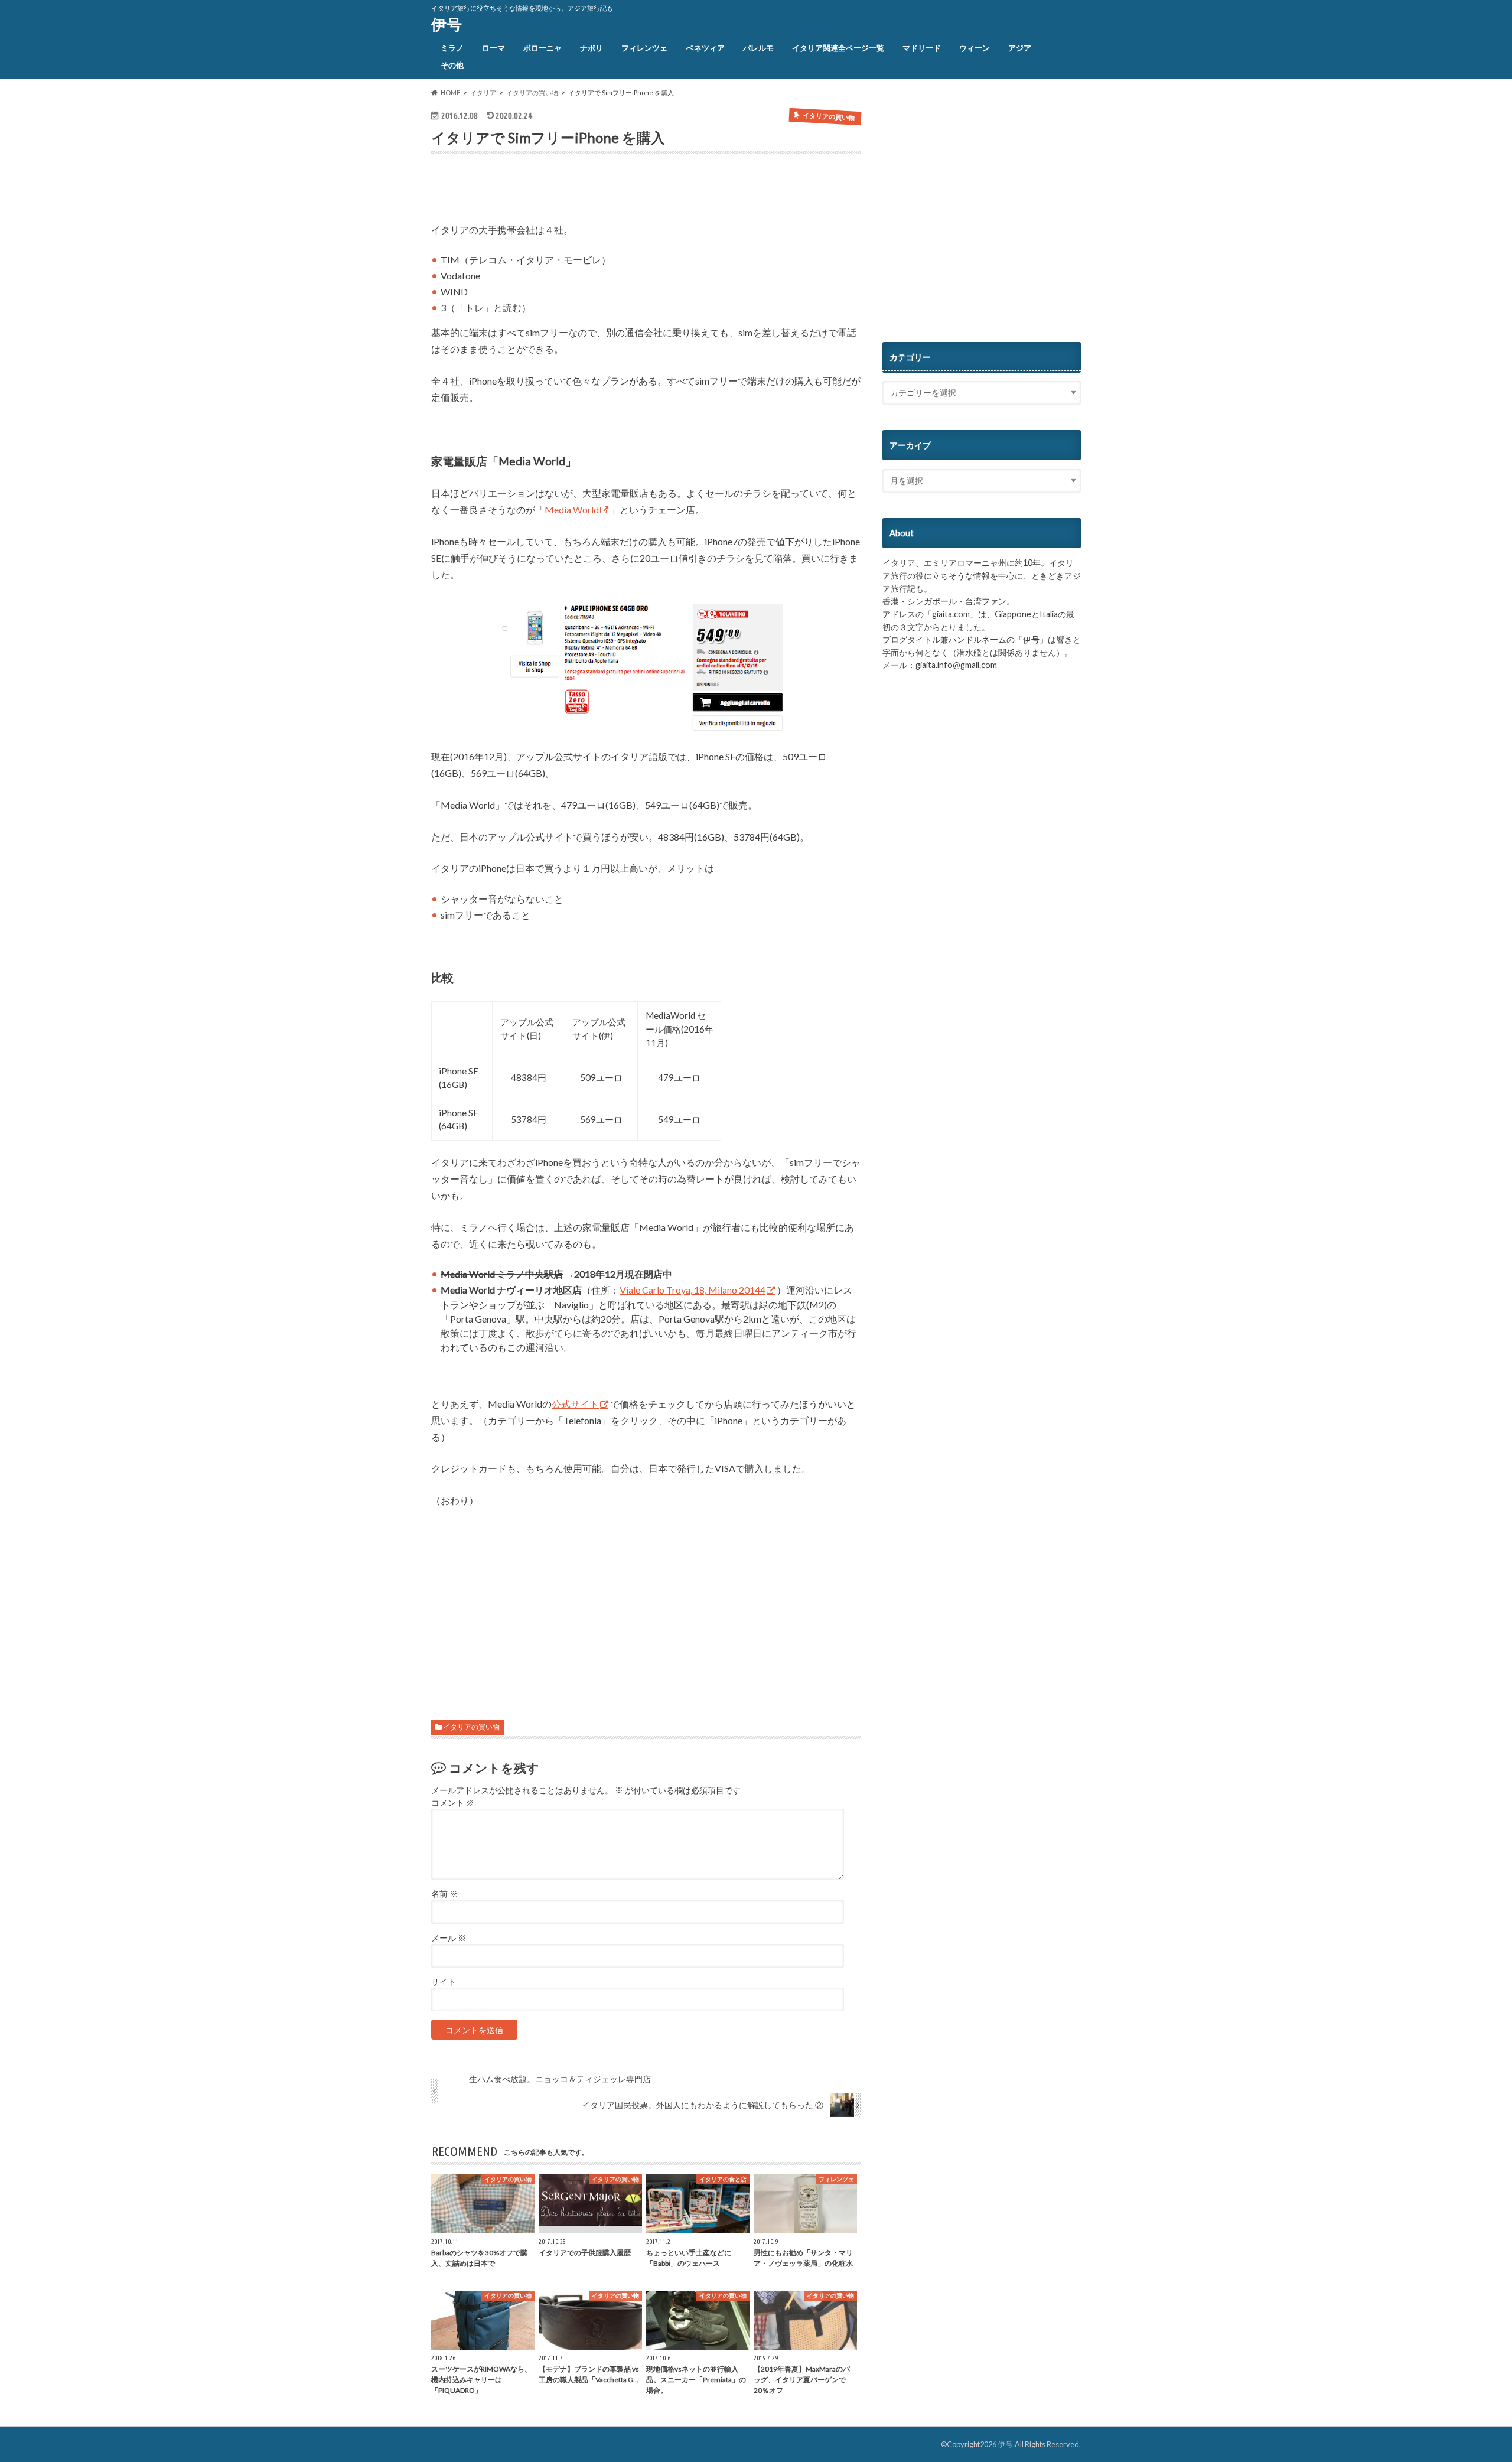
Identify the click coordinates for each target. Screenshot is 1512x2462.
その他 (452, 65)
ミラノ (452, 48)
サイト (444, 1982)
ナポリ (592, 48)
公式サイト (575, 1404)
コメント (453, 1803)
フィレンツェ (644, 48)
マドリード (922, 48)
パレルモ (758, 48)
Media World (572, 509)
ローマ (493, 48)
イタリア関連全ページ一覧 (838, 48)
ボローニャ (542, 48)
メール (449, 1938)
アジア (1020, 48)
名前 (444, 1894)
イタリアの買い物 (471, 1727)
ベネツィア (706, 48)
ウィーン (975, 48)
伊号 (447, 24)
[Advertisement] (569, 191)
